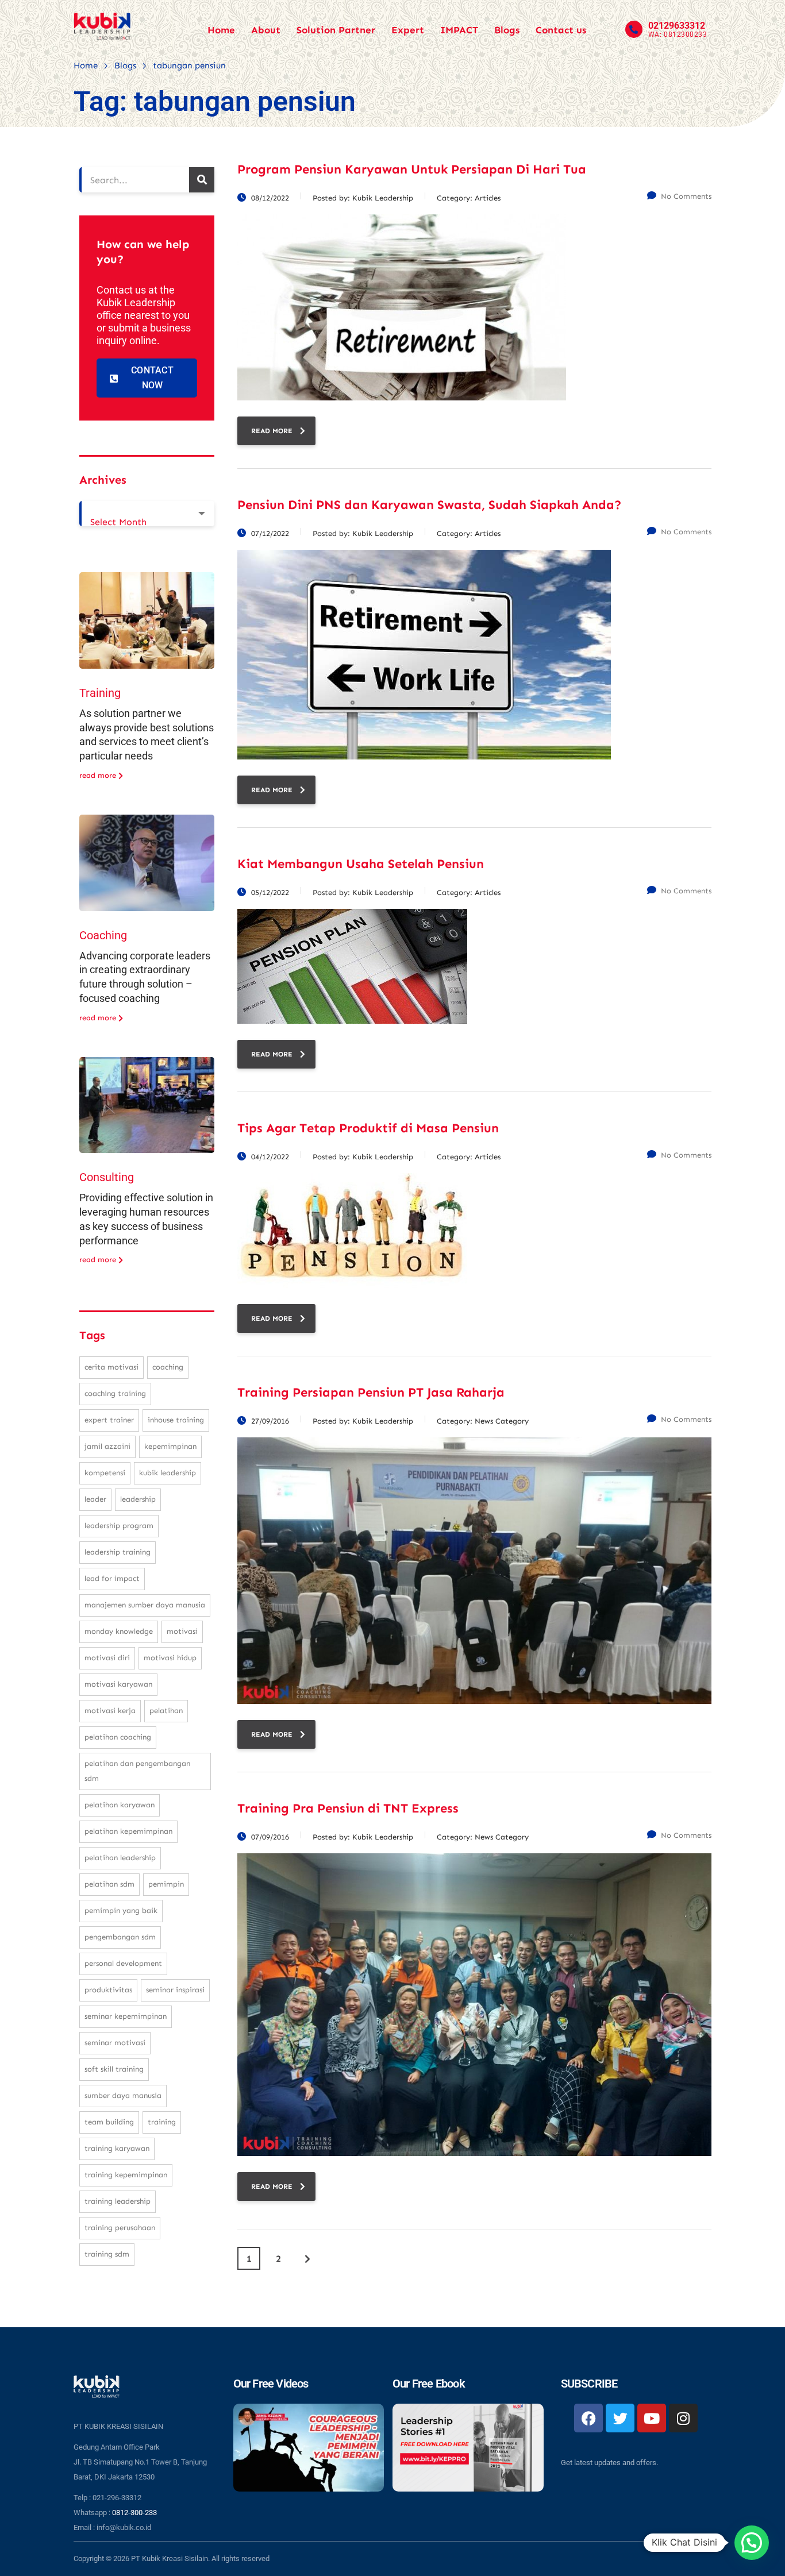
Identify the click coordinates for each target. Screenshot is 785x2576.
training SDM (107, 2254)
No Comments (686, 196)
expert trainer (109, 1420)
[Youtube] (652, 2418)
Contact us (561, 30)
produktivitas (108, 1990)
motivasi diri (107, 1658)
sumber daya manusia (123, 2095)
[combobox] (147, 514)
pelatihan (166, 1711)
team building (109, 2122)
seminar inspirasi (175, 1990)
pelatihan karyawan (120, 1805)
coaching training (115, 1393)
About (266, 30)
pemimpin (166, 1884)
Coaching (103, 935)
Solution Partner (336, 30)
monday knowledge (119, 1631)
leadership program (119, 1526)
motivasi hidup (170, 1658)
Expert (408, 30)
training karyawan (117, 2148)
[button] (752, 2543)
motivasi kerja (110, 1711)
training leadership (118, 2201)
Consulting (107, 1177)
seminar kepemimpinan (126, 2016)
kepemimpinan (170, 1446)
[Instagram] (683, 2418)
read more (272, 431)
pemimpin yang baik (121, 1910)
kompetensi (105, 1473)
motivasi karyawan (118, 1684)
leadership (138, 1499)
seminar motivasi (115, 2043)
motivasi (182, 1631)
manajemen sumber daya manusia (145, 1605)
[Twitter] (620, 2418)
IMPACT (459, 30)
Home (221, 30)
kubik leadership (168, 1473)
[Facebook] (588, 2418)
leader (95, 1499)
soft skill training (114, 2069)
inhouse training (176, 1420)
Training (100, 693)
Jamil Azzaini (107, 1446)
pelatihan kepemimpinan (128, 1831)
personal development (123, 1963)
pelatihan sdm (109, 1884)
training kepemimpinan (126, 2175)
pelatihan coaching (118, 1737)
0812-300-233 (134, 2513)
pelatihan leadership (120, 1858)
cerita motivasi (111, 1367)
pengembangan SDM (120, 1937)
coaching (168, 1367)
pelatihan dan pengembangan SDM (137, 1771)
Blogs (507, 30)
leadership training (118, 1552)
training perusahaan (120, 2228)
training (162, 2122)
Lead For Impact (112, 1578)
